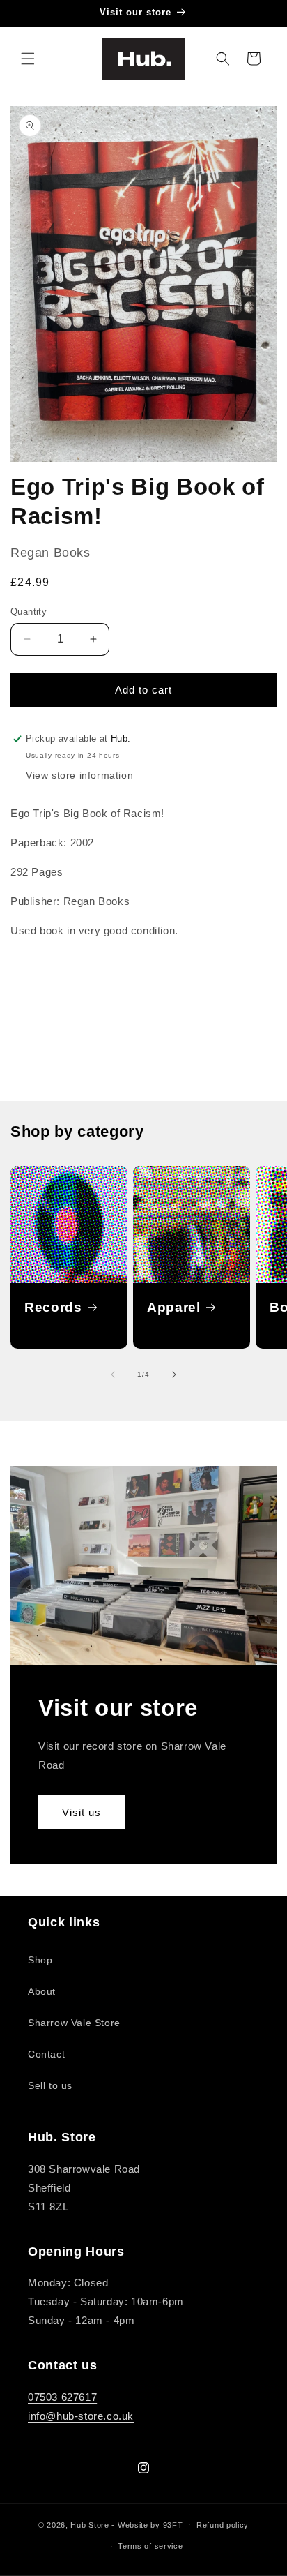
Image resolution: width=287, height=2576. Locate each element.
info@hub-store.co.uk (81, 2416)
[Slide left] (113, 1375)
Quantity (29, 612)
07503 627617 (62, 2397)
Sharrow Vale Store (74, 2023)
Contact (46, 2054)
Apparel (174, 1307)
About (42, 1991)
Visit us (82, 1812)
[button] (28, 59)
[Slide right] (174, 1375)
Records (53, 1307)
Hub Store (90, 2524)
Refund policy (223, 2525)
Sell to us (50, 2085)
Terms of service (150, 2546)
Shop (40, 1960)
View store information (79, 775)
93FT (173, 2524)
